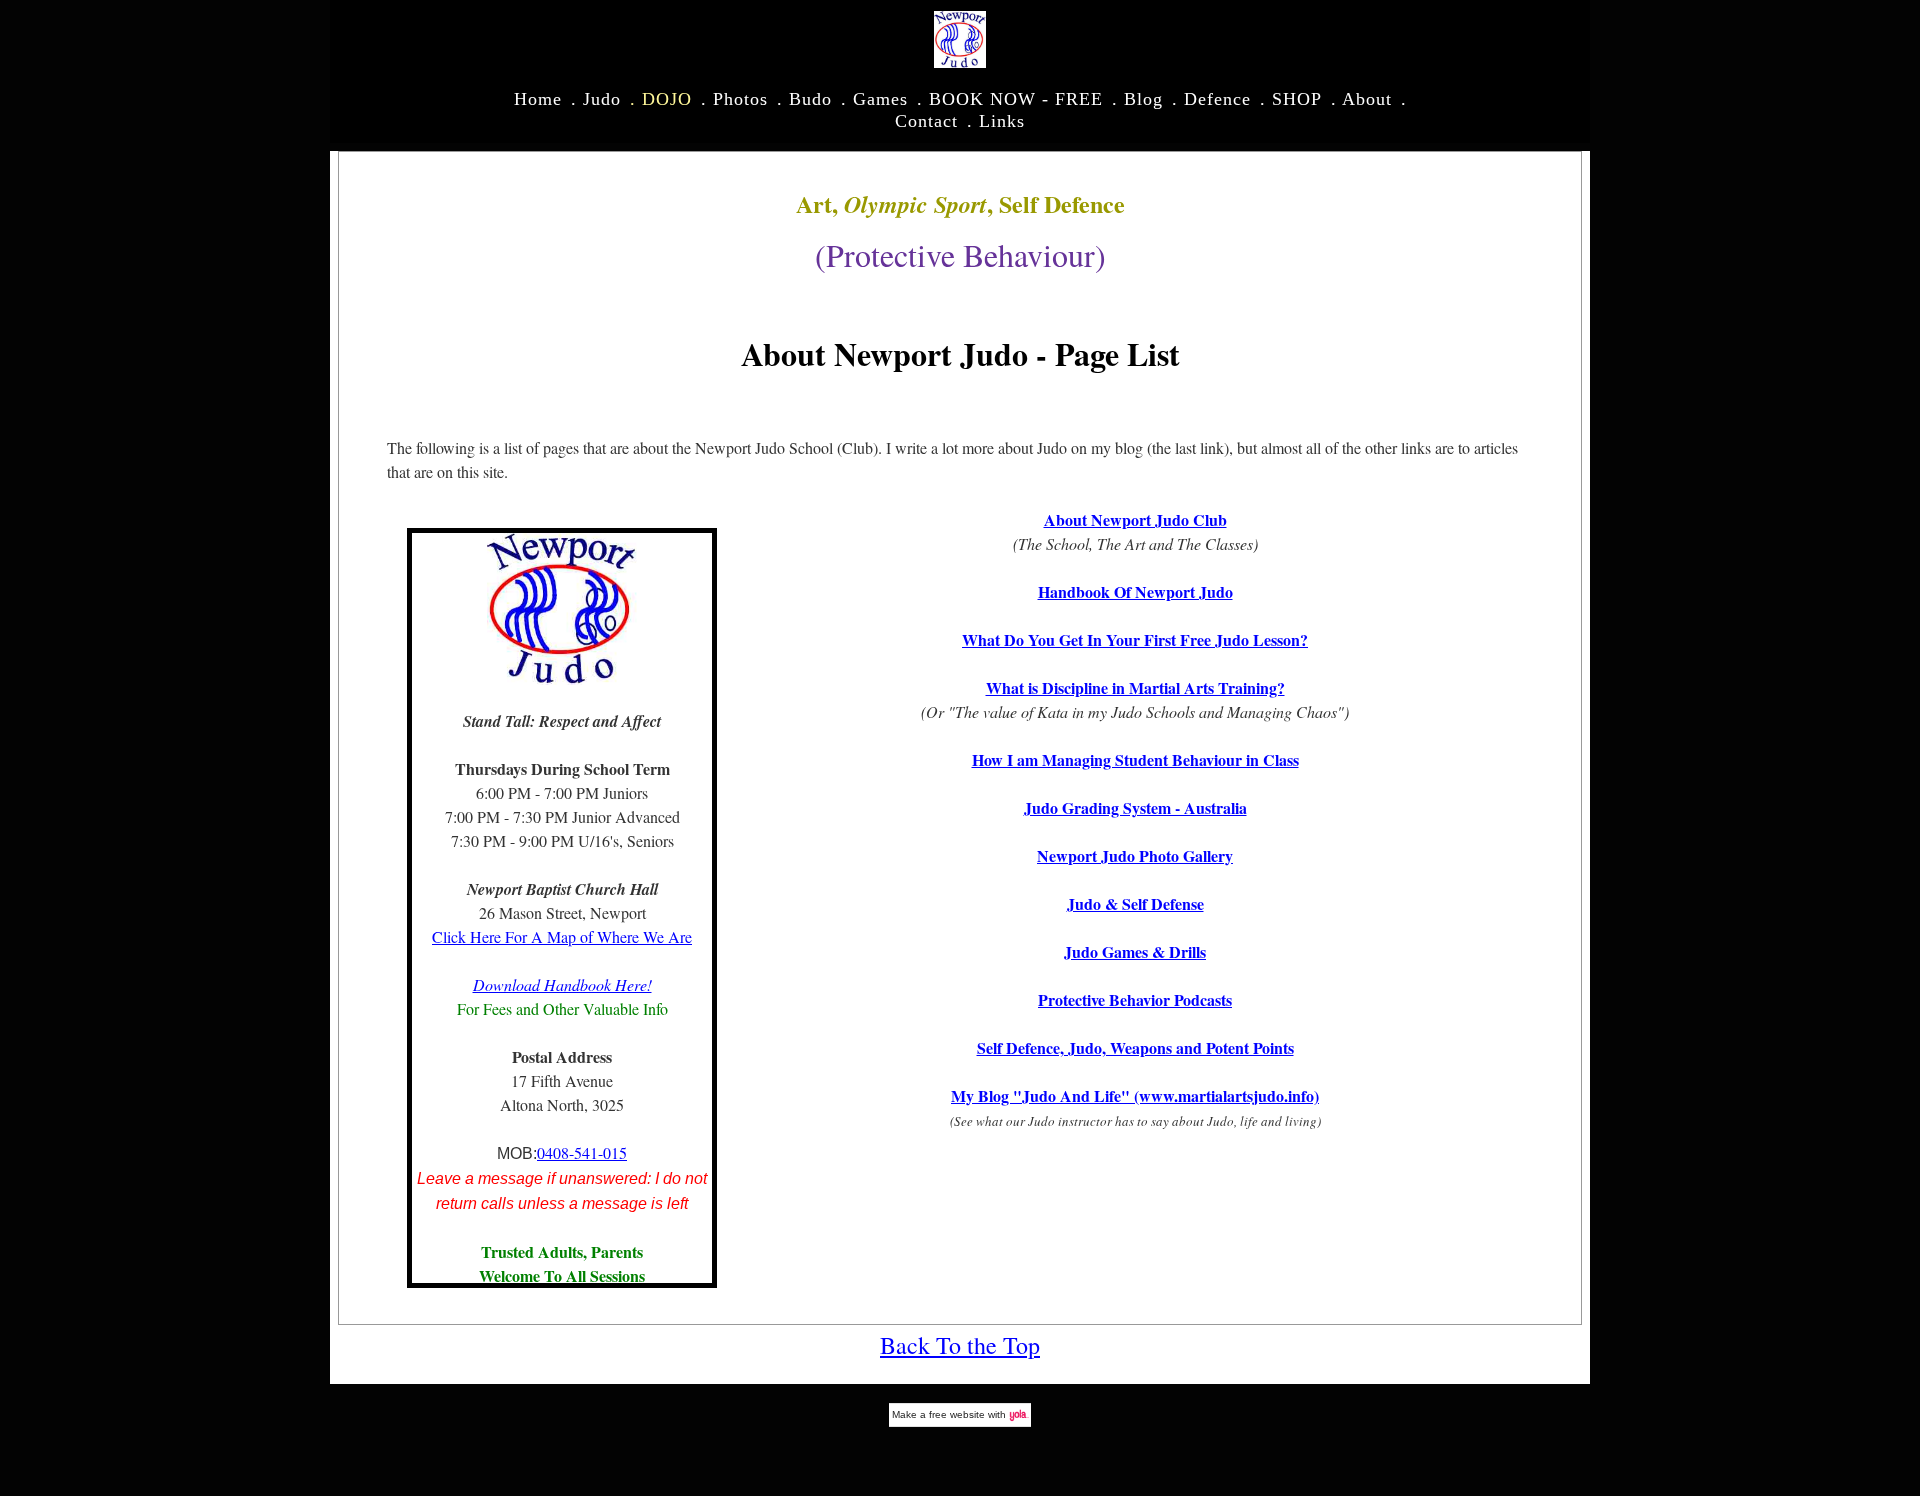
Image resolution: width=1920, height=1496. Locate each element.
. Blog (1137, 99)
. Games (874, 99)
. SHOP (1291, 99)
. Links (996, 121)
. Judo (596, 99)
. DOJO (661, 99)
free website (957, 1414)
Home (538, 99)
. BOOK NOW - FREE (1010, 99)
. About (1361, 99)
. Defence (1211, 99)
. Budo (804, 99)
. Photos (734, 99)
